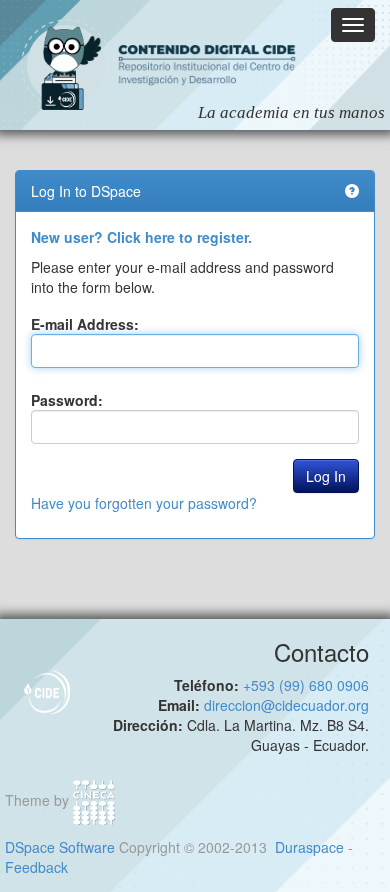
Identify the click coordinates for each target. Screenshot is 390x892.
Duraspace (309, 847)
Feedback (36, 867)
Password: (67, 400)
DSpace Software (60, 847)
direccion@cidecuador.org (286, 705)
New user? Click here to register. (141, 237)
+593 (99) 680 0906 (306, 685)
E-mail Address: (85, 324)
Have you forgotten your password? (144, 503)
